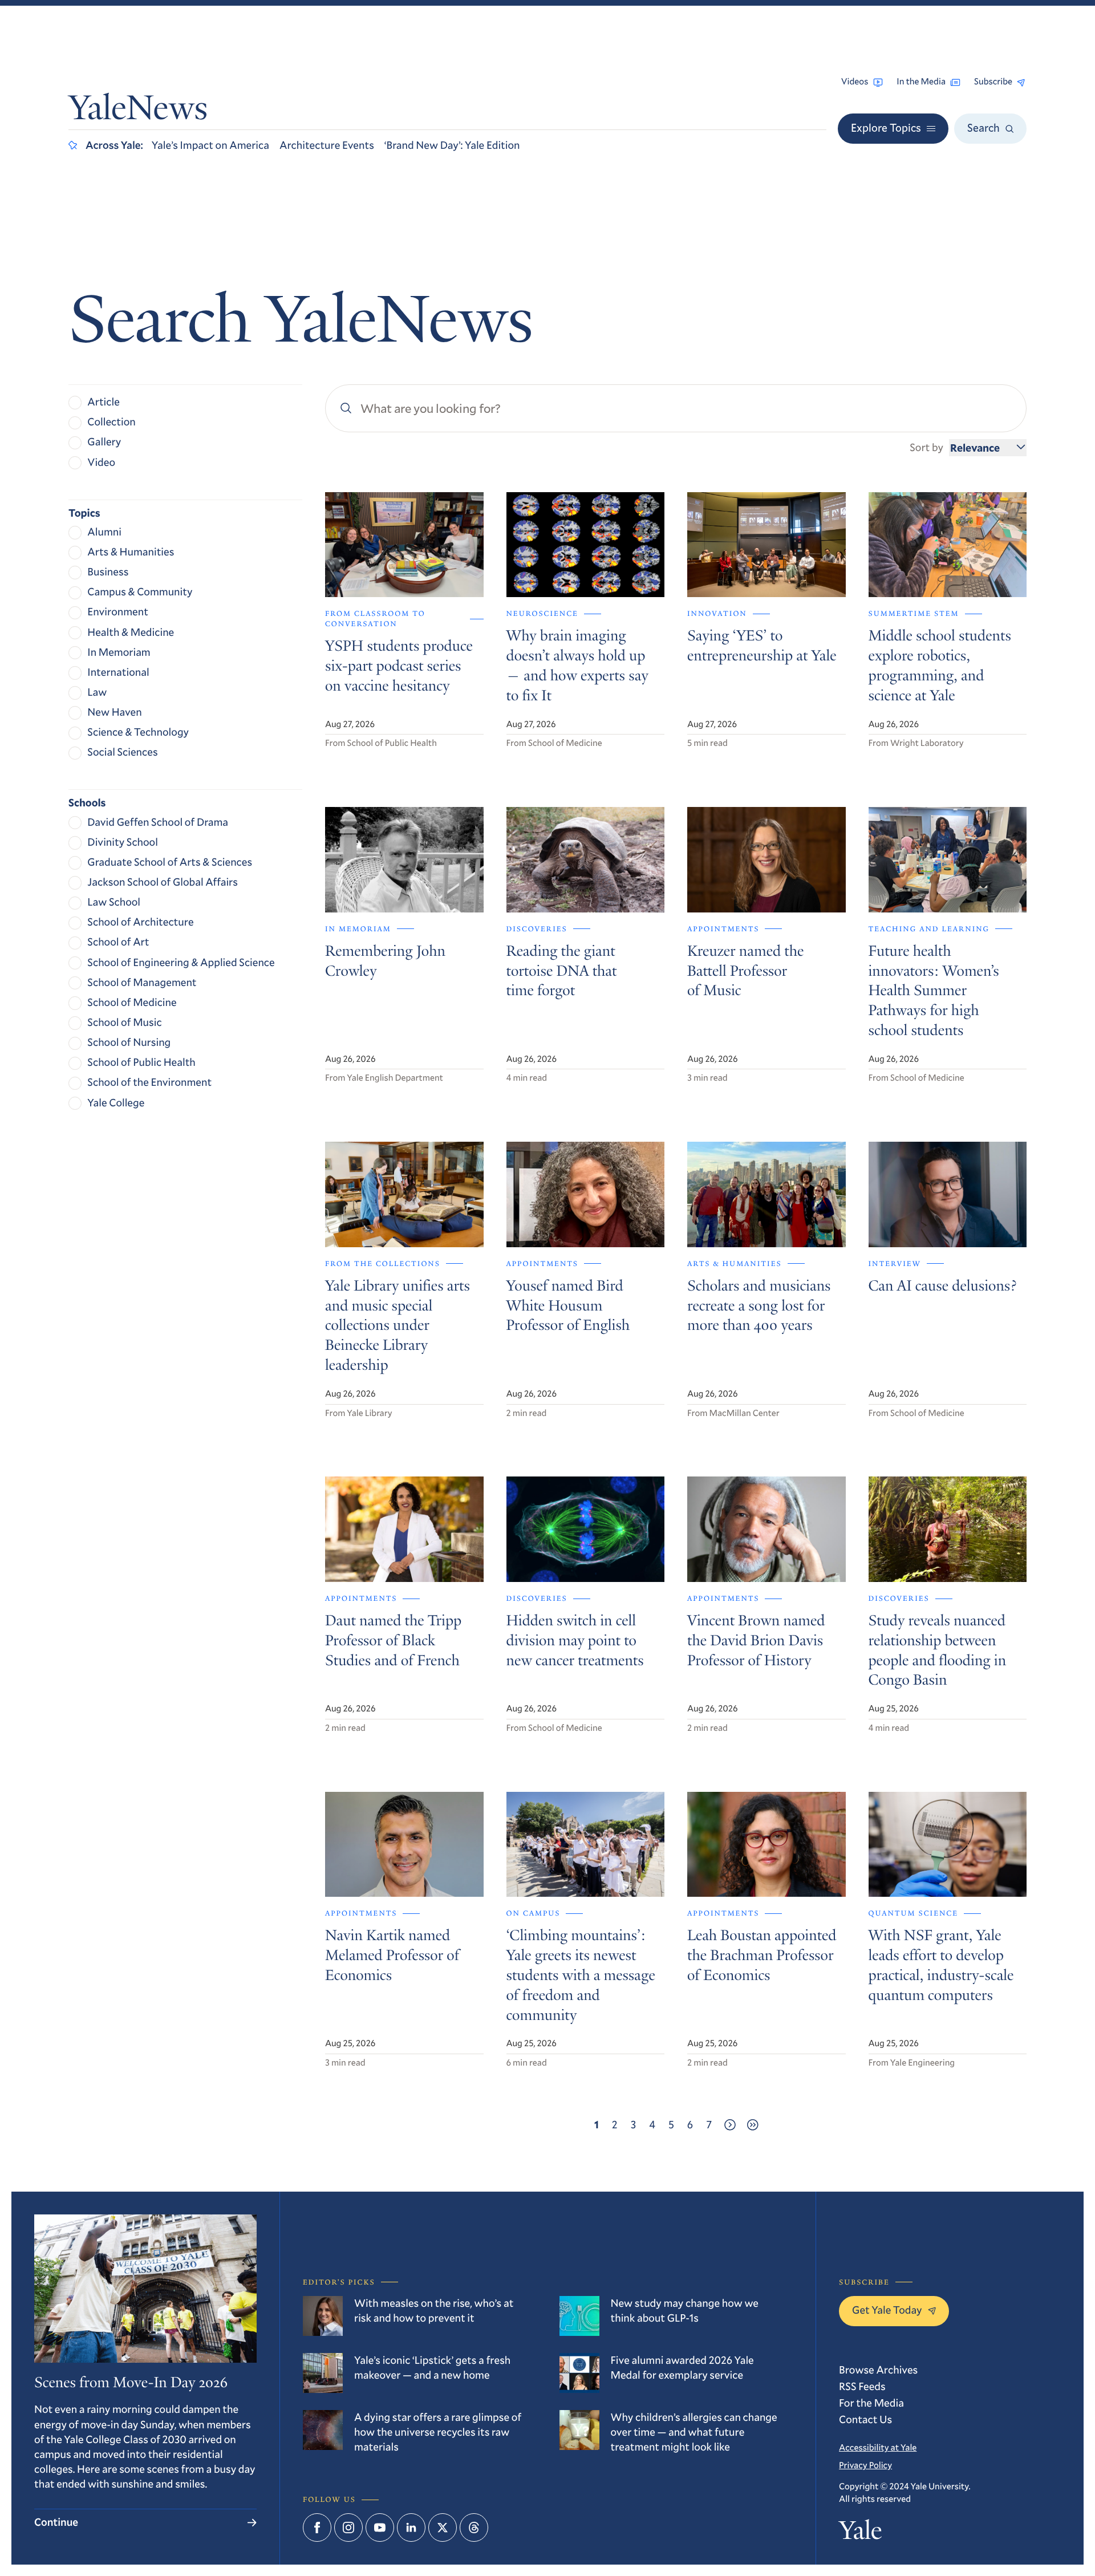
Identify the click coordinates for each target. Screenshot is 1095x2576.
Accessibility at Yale (878, 2448)
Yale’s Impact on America (210, 145)
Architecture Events (327, 145)
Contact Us (865, 2419)
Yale (860, 2533)
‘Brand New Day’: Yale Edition (452, 145)
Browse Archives (878, 2370)
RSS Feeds (862, 2386)
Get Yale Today (887, 2310)
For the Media (871, 2403)
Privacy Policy (865, 2465)
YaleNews (138, 111)
